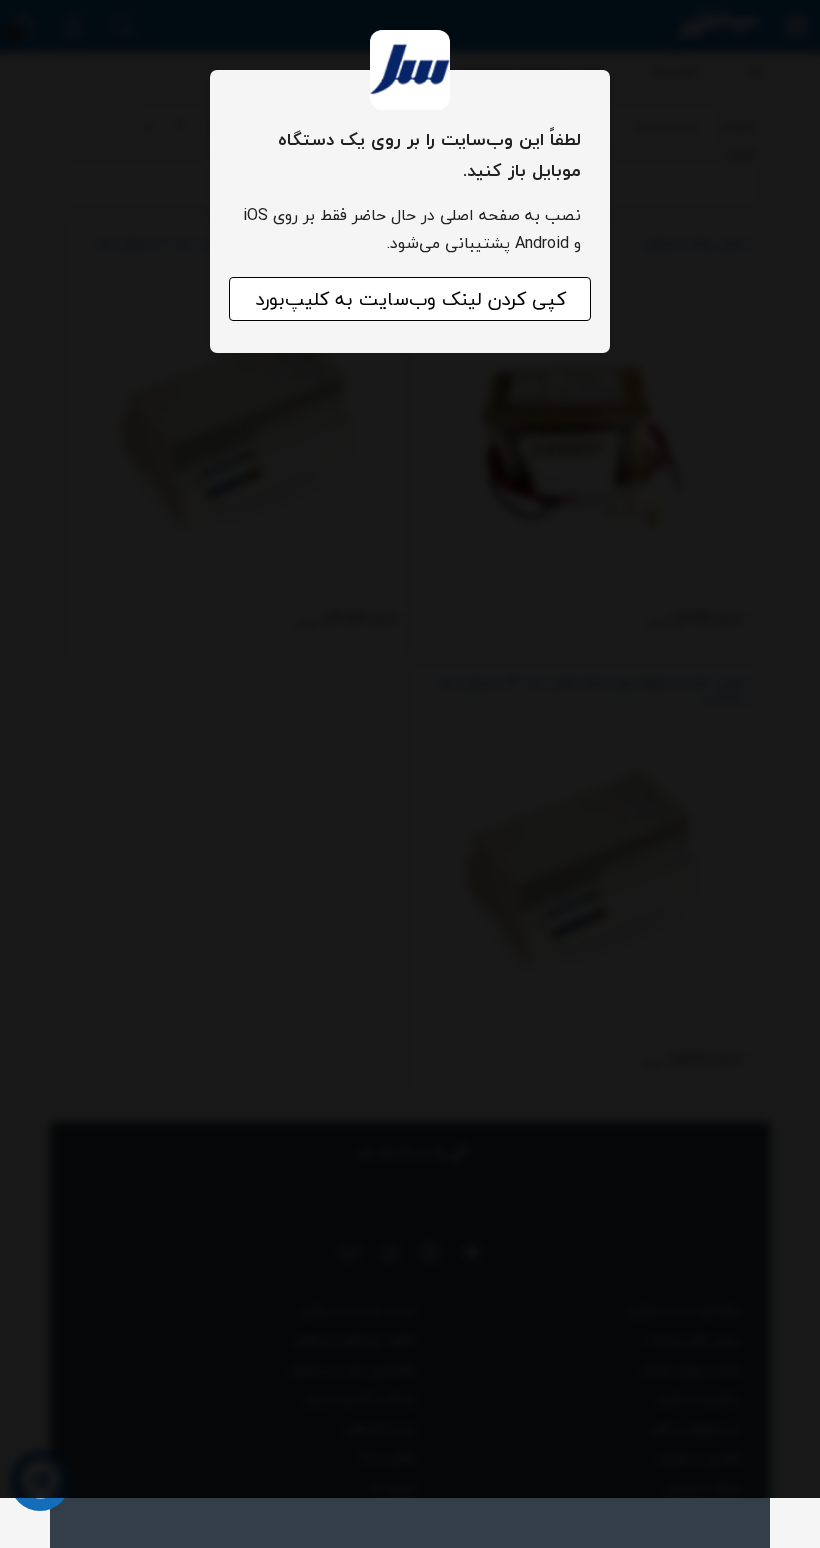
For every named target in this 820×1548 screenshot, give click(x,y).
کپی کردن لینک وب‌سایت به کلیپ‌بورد (410, 299)
